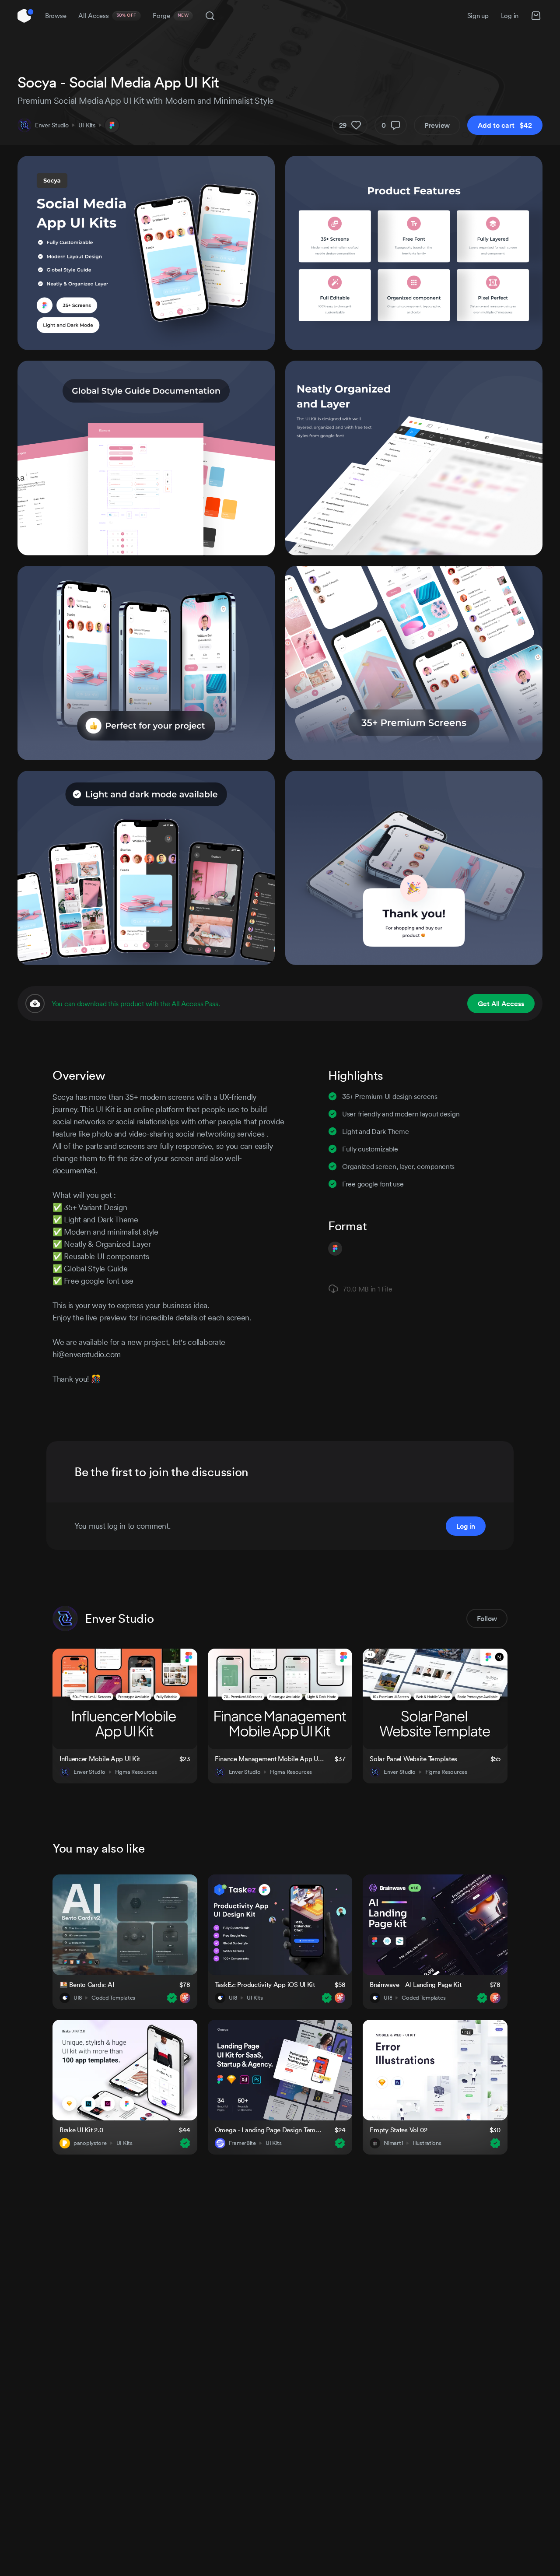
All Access (107, 16)
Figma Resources (136, 1772)
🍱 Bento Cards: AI (87, 1985)
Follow (487, 1618)
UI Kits (87, 125)
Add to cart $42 (505, 125)
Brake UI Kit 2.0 (81, 2130)
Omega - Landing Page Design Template (269, 2130)
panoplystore (90, 2143)
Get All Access (501, 1004)
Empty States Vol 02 (399, 2130)
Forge (171, 16)
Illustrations (427, 2143)
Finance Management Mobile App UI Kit (269, 1759)
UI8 (78, 1998)
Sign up (478, 16)
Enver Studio (52, 125)
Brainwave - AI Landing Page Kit (415, 1985)
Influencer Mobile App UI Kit (100, 1759)
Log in (510, 16)
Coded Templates (113, 1998)
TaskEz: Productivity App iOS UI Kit (265, 1985)
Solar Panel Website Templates (413, 1759)
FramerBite (242, 2143)
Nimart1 (393, 2143)
